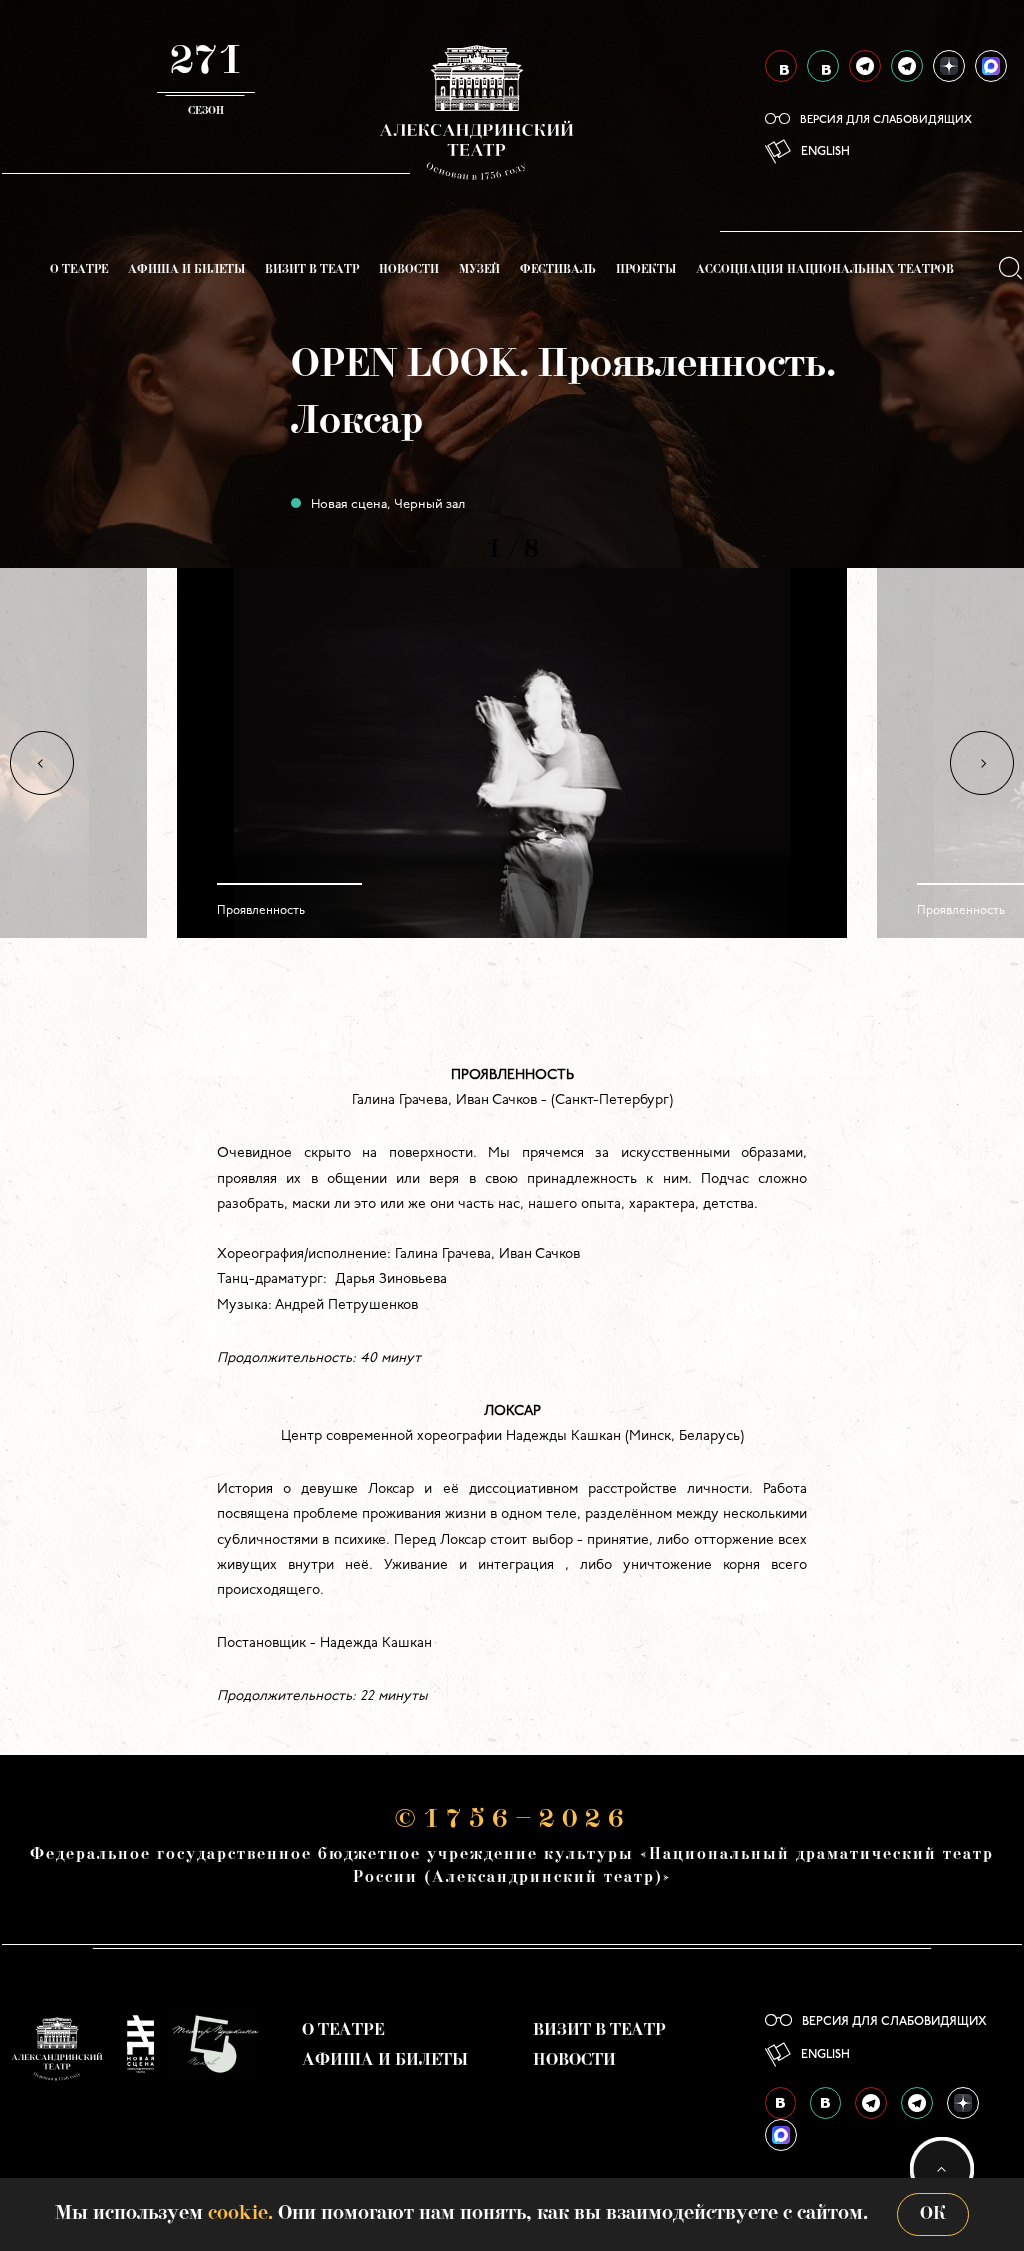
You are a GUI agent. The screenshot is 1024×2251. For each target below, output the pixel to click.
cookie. (240, 2214)
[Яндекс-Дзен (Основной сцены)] (949, 66)
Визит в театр (312, 270)
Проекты (646, 270)
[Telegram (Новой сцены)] (907, 66)
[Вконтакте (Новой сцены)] (823, 66)
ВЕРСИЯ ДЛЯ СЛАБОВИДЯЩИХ (886, 120)
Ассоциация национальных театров (825, 270)
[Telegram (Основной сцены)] (865, 66)
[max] (991, 66)
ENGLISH (825, 152)
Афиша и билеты (186, 270)
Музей (479, 270)
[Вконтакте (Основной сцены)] (781, 66)
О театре (79, 270)
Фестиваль (558, 270)
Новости (409, 270)
